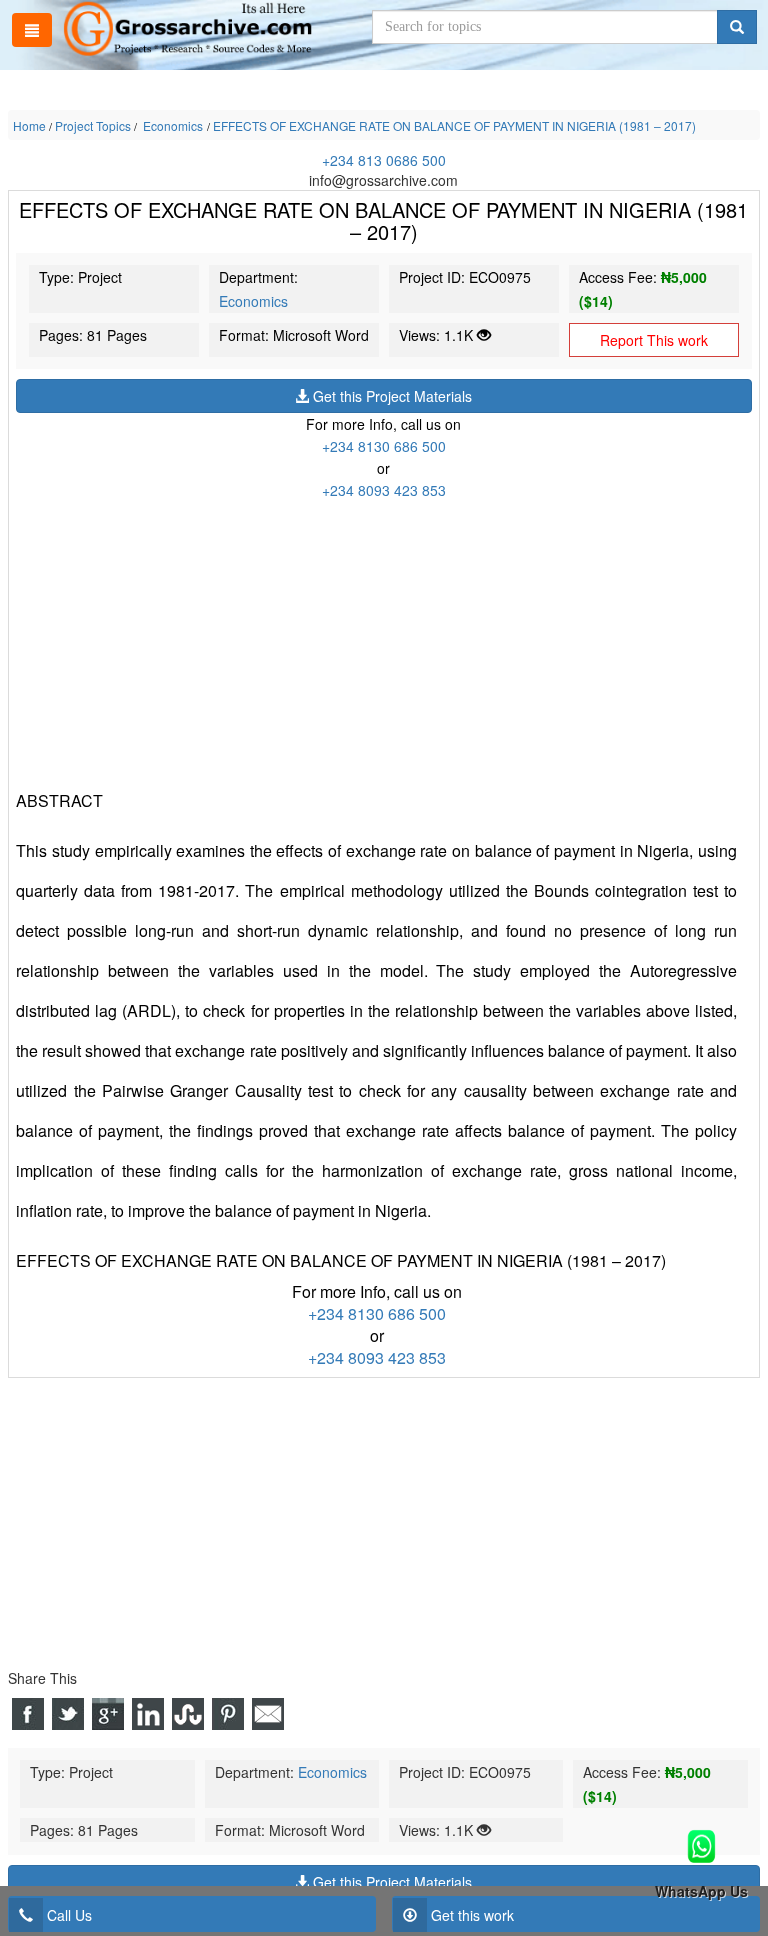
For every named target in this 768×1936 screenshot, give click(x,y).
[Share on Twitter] (68, 1714)
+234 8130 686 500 (384, 446)
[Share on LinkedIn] (148, 1714)
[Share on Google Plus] (108, 1714)
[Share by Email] (268, 1714)
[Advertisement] (384, 641)
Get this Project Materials (390, 396)
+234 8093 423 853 (384, 490)
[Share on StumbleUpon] (188, 1714)
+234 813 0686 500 (384, 160)
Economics (253, 301)
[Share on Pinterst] (228, 1714)
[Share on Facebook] (28, 1714)
